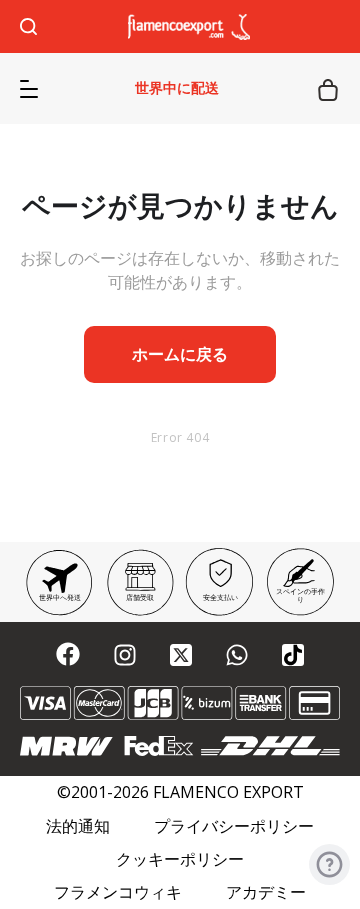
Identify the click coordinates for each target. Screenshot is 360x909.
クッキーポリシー (180, 859)
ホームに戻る (180, 354)
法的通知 (78, 826)
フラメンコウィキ (118, 892)
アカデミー (266, 892)
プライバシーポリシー (234, 826)
